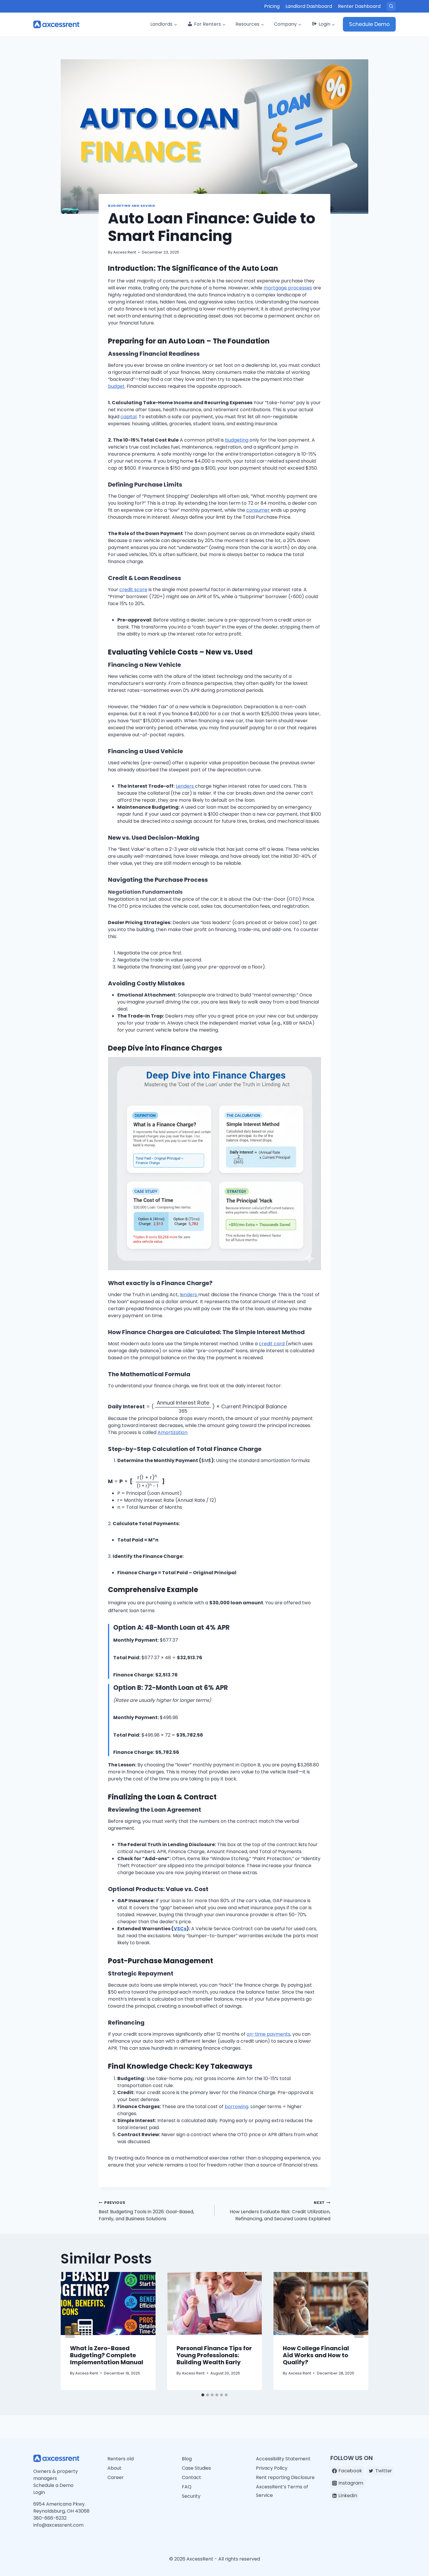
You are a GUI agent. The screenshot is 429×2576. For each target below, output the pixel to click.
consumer (259, 510)
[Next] (359, 2331)
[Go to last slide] (70, 2331)
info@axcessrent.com (58, 2525)
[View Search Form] (391, 6)
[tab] (203, 2395)
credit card (272, 1344)
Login (39, 2492)
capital (129, 417)
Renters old (121, 2459)
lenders (189, 1295)
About (114, 2468)
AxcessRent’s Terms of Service (282, 2491)
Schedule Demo (369, 24)
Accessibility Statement (283, 2459)
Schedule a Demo (53, 2485)
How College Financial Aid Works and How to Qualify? (316, 2355)
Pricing (272, 6)
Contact (191, 2477)
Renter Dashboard (359, 6)
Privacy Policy (272, 2468)
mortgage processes (288, 288)
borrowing (237, 2107)
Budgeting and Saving (131, 206)
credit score (133, 590)
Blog (187, 2459)
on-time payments (268, 2034)
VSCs (180, 1929)
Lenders (185, 786)
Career (116, 2477)
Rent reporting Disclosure (285, 2477)
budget (116, 386)
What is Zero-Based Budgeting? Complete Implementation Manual (107, 2355)
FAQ (187, 2487)
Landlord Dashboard (309, 6)
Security (191, 2496)
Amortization (172, 1432)
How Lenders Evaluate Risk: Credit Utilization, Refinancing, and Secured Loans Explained (280, 2211)
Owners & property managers (56, 2475)
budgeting (237, 440)
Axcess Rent (125, 252)
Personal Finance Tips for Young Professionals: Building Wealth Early (214, 2355)
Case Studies (196, 2468)
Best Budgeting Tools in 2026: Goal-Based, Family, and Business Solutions (146, 2211)
